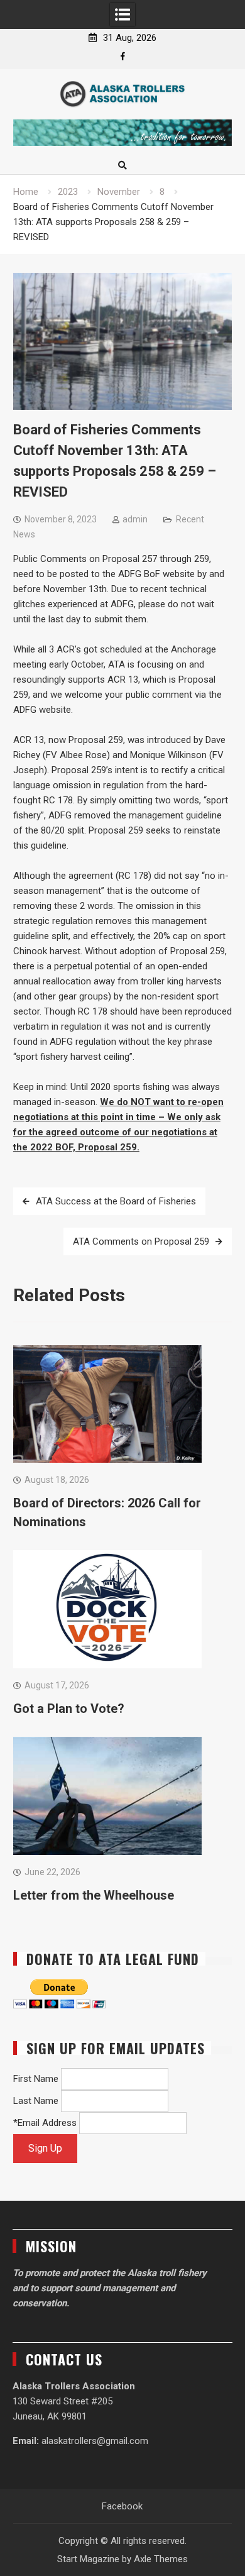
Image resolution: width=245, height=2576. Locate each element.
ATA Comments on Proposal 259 (141, 1241)
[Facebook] (123, 56)
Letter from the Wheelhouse (94, 1895)
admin (135, 519)
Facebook (122, 2506)
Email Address (47, 2123)
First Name (36, 2079)
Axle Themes (161, 2559)
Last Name (36, 2101)
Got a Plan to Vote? (69, 1709)
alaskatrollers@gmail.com (95, 2441)
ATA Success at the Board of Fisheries (116, 1201)
